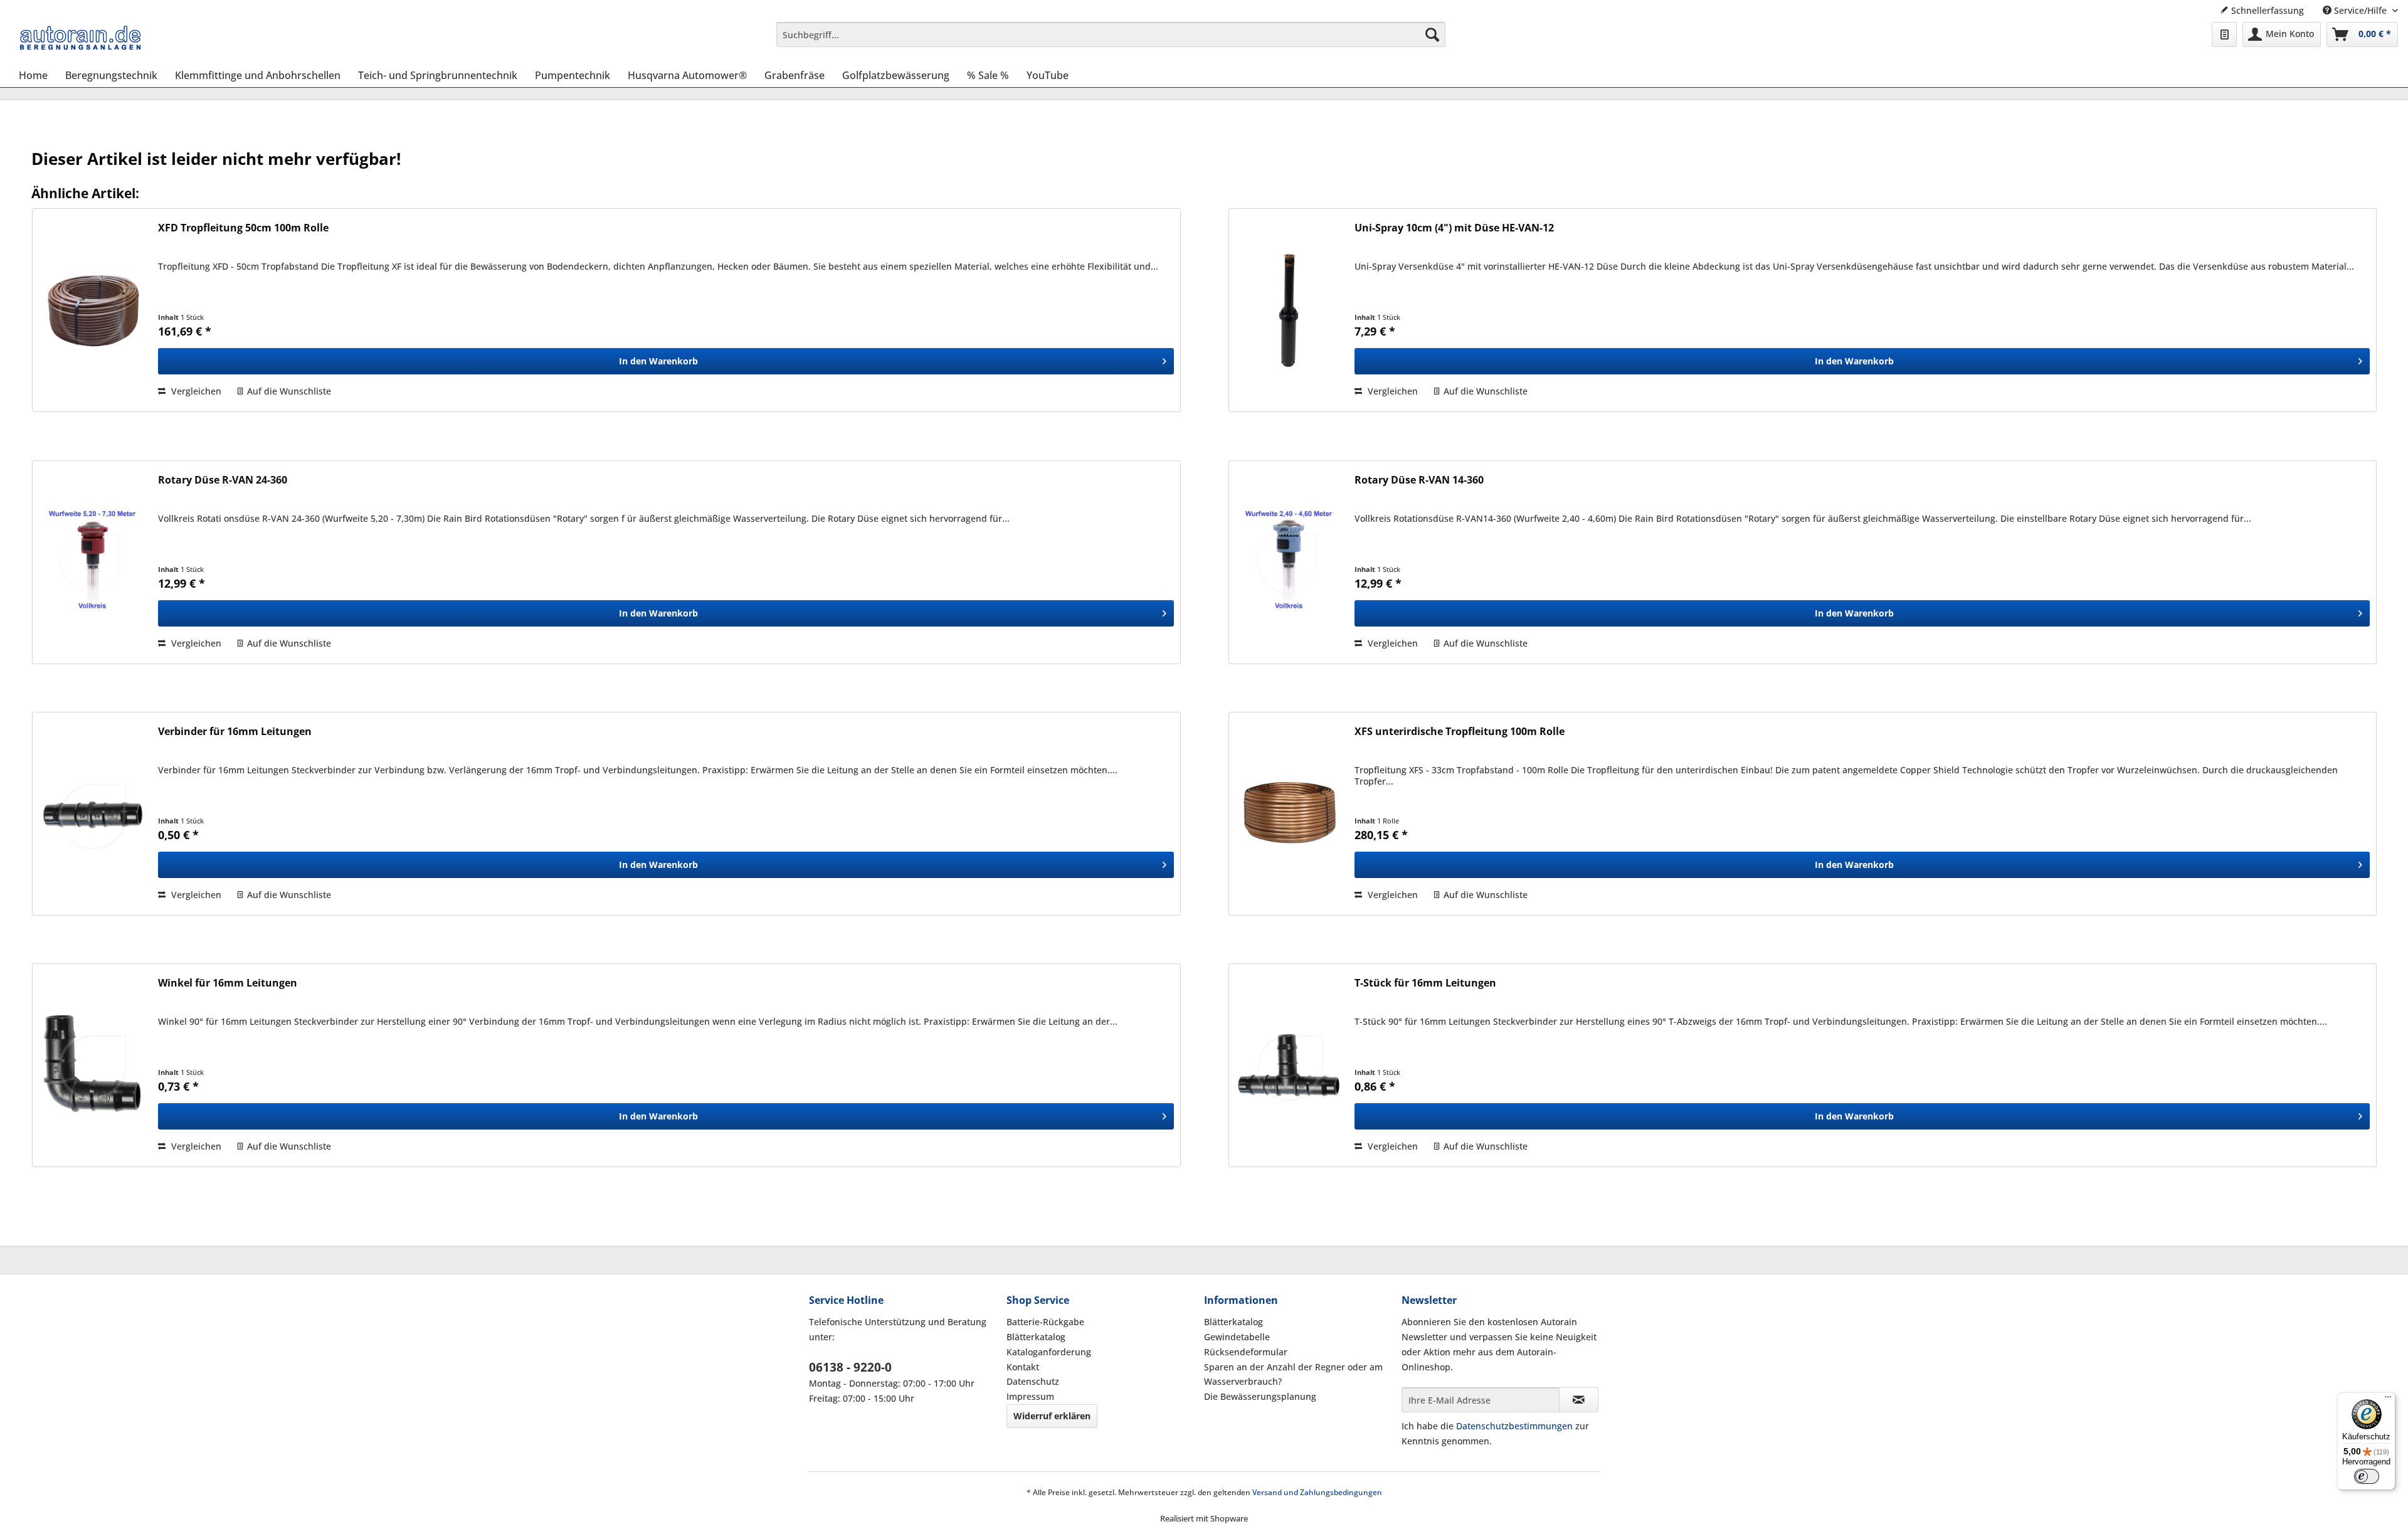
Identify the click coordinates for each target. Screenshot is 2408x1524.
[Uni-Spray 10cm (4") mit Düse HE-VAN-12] (1289, 310)
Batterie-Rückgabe (1045, 1322)
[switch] (2367, 1476)
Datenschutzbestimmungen (1514, 1426)
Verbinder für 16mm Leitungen (235, 732)
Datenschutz (1033, 1381)
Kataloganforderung (1049, 1352)
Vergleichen (195, 391)
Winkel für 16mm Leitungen (228, 983)
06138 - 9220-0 (850, 1367)
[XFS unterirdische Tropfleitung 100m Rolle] (1289, 814)
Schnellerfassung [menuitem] (2266, 10)
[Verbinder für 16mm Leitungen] (92, 814)
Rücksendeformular (1246, 1352)
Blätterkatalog (1036, 1337)
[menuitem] (1111, 34)
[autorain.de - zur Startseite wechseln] (80, 38)
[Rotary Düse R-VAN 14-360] (1289, 562)
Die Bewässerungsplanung (1260, 1396)
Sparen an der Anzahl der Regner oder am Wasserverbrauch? (1293, 1374)
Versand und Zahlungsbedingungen (1317, 1492)
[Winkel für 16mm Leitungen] (92, 1065)
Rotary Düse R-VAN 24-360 (223, 480)
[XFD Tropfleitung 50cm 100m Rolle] (92, 310)
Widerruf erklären (1052, 1416)
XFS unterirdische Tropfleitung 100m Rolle (1460, 732)
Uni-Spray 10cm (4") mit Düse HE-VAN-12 (1454, 228)
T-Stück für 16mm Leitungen (1425, 983)
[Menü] (2388, 1400)
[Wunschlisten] (2224, 34)
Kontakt (1023, 1367)
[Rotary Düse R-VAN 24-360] (92, 562)
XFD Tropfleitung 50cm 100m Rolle (243, 228)
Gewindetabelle (1237, 1337)
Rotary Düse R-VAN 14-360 (1419, 480)
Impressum (1030, 1396)
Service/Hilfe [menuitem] (2360, 10)
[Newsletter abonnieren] (1579, 1400)
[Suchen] (1432, 34)
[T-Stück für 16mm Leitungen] (1289, 1065)
